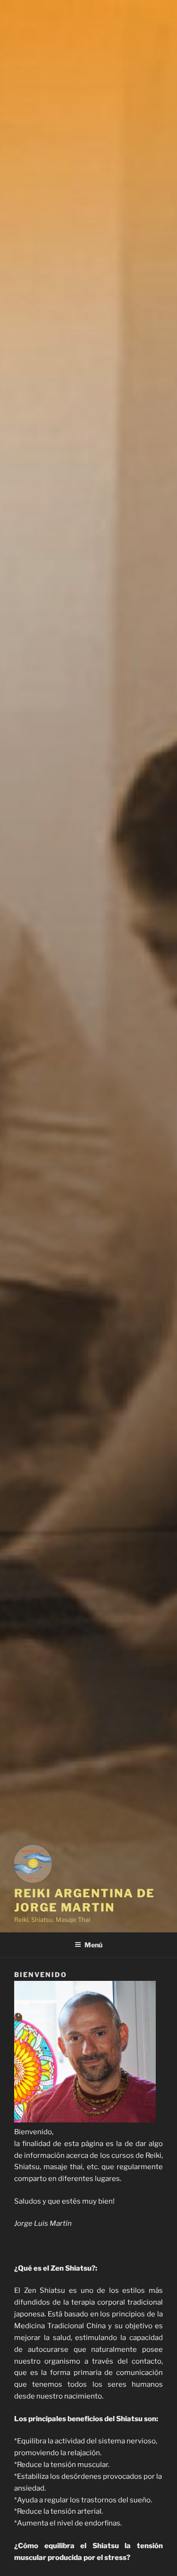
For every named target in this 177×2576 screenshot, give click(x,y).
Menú (93, 1945)
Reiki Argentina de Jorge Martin (84, 1900)
